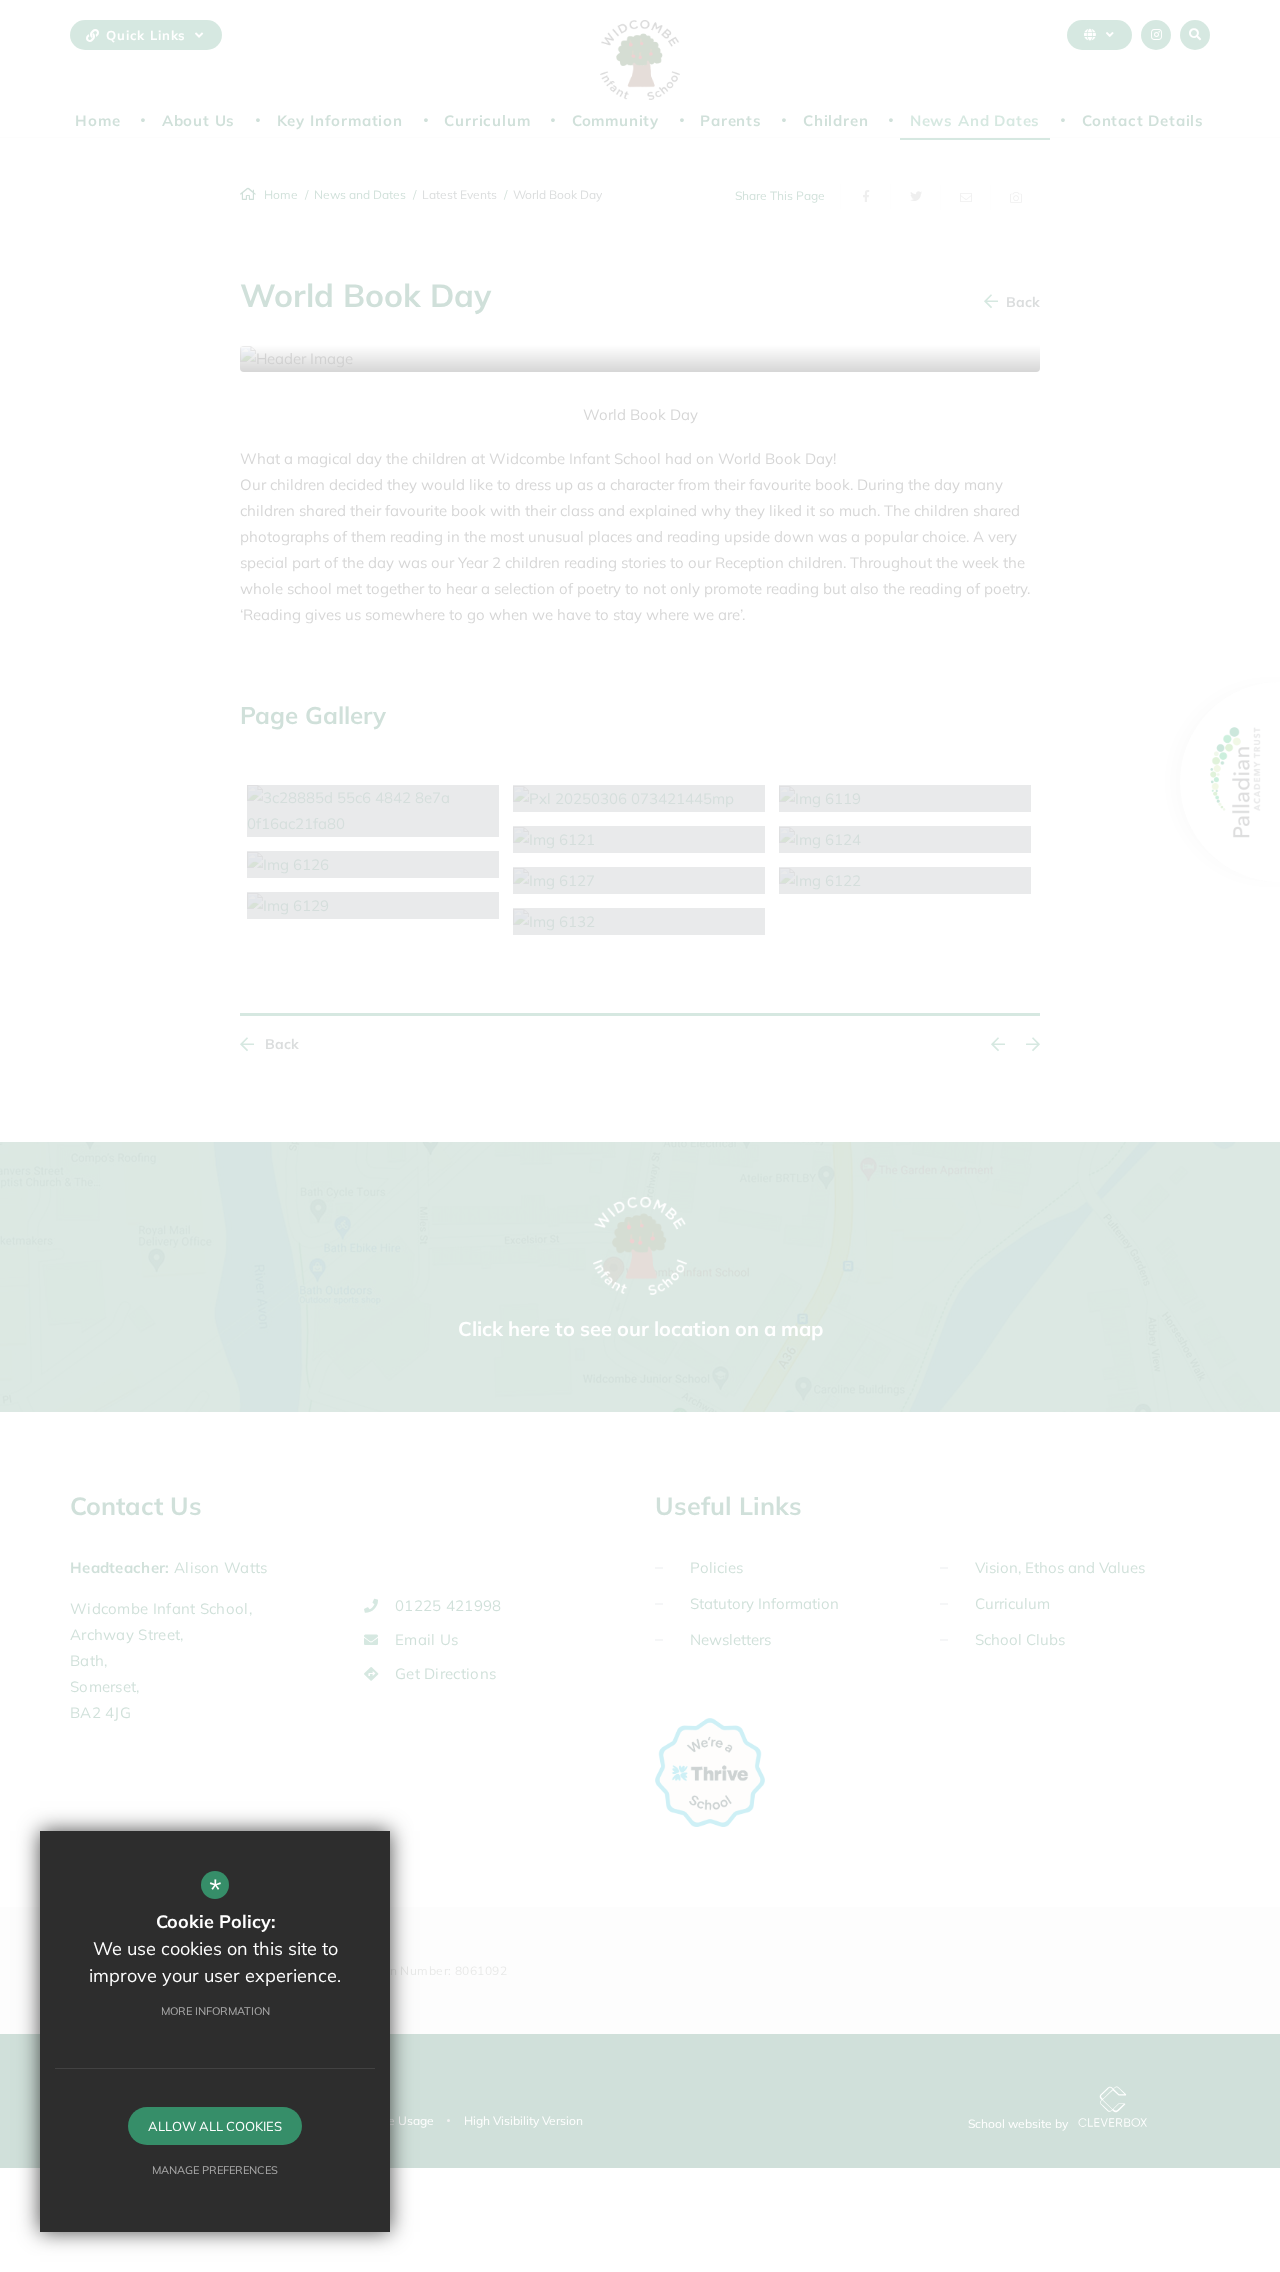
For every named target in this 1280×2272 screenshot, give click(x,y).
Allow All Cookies (215, 2126)
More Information (215, 2011)
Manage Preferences (215, 2170)
